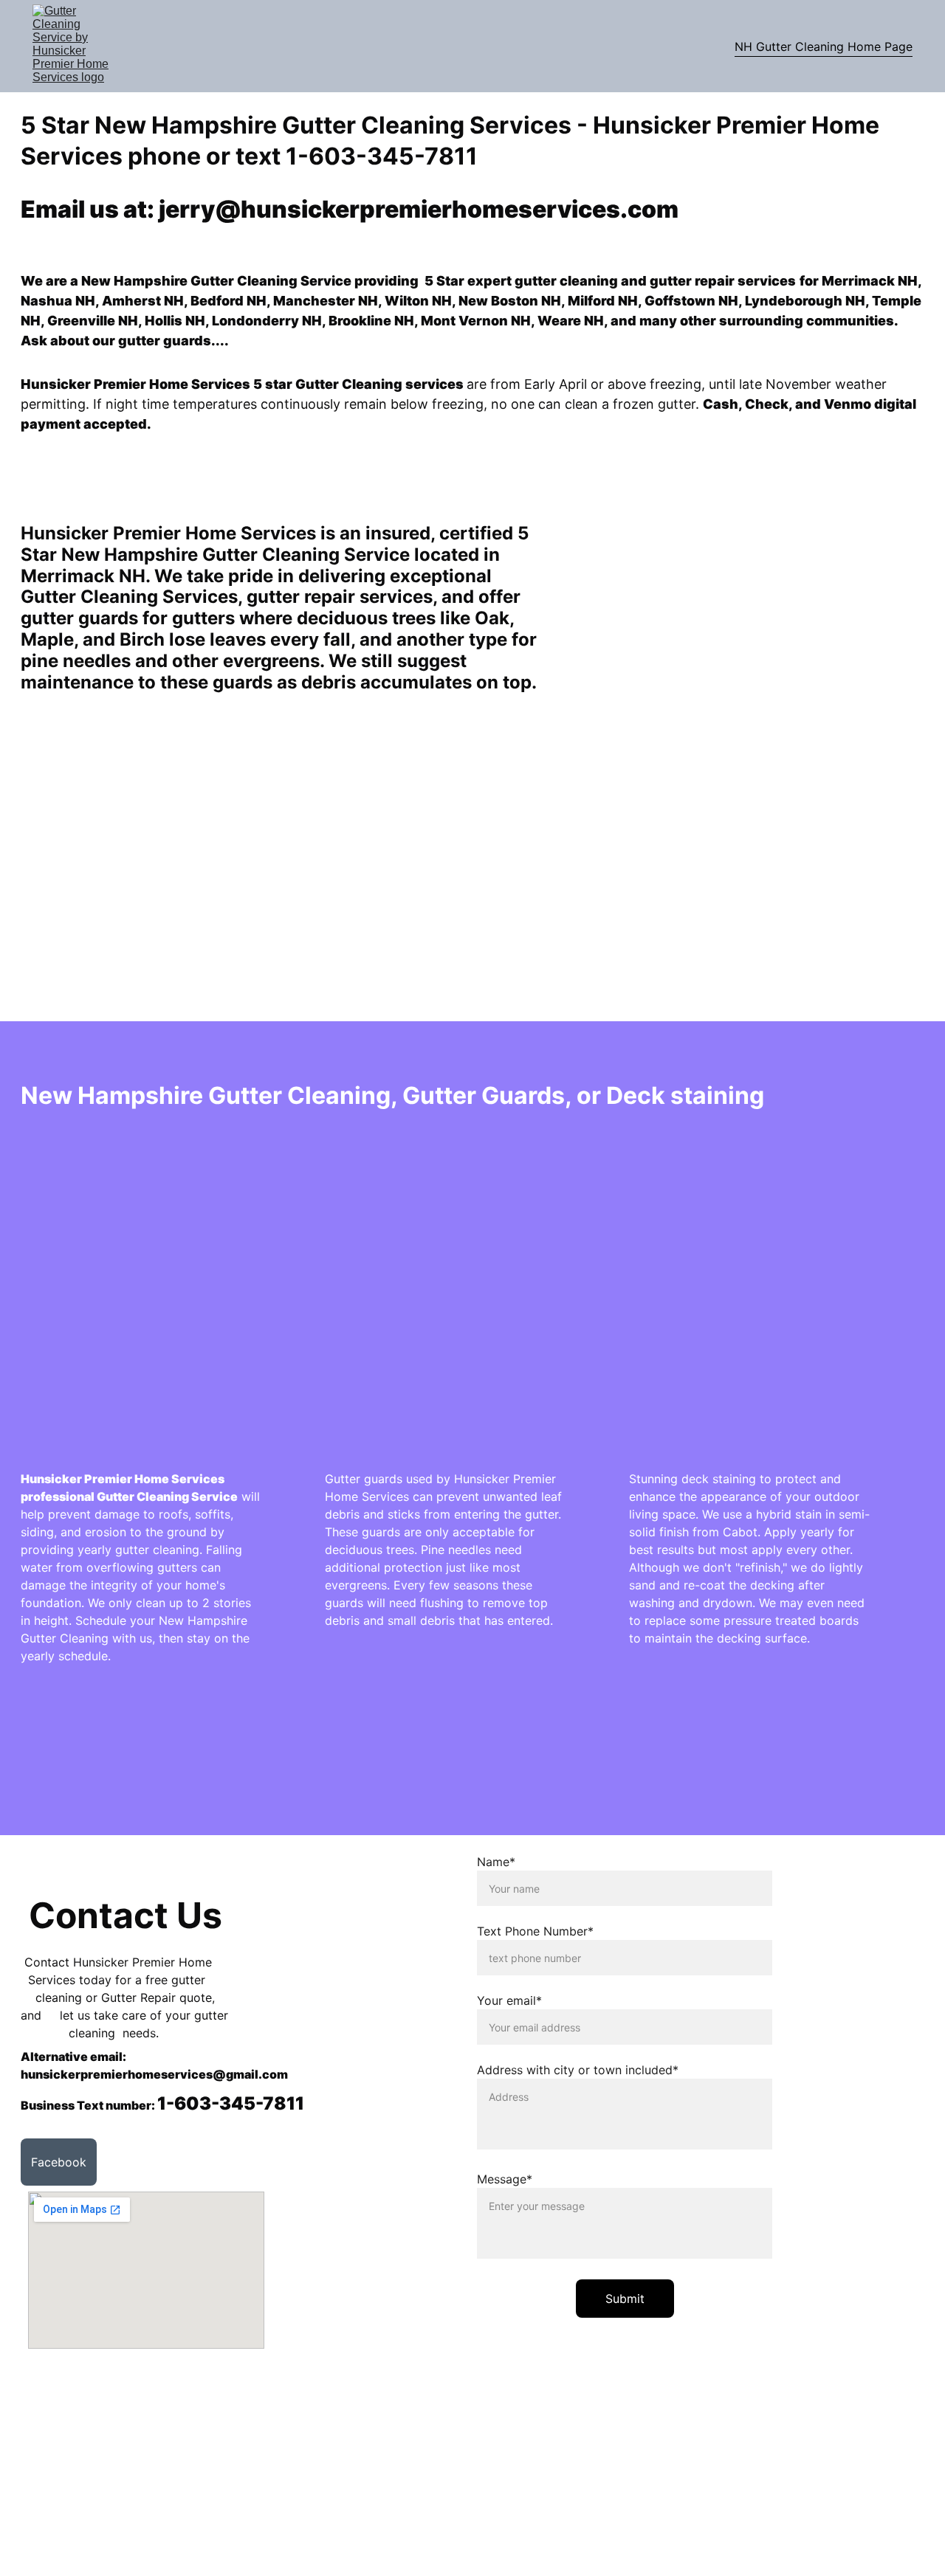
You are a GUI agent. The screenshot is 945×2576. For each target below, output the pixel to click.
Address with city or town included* (578, 2070)
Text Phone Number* (535, 1931)
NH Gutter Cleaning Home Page (824, 46)
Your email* (509, 2000)
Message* (505, 2179)
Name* (496, 1862)
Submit (625, 2299)
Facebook (59, 2162)
